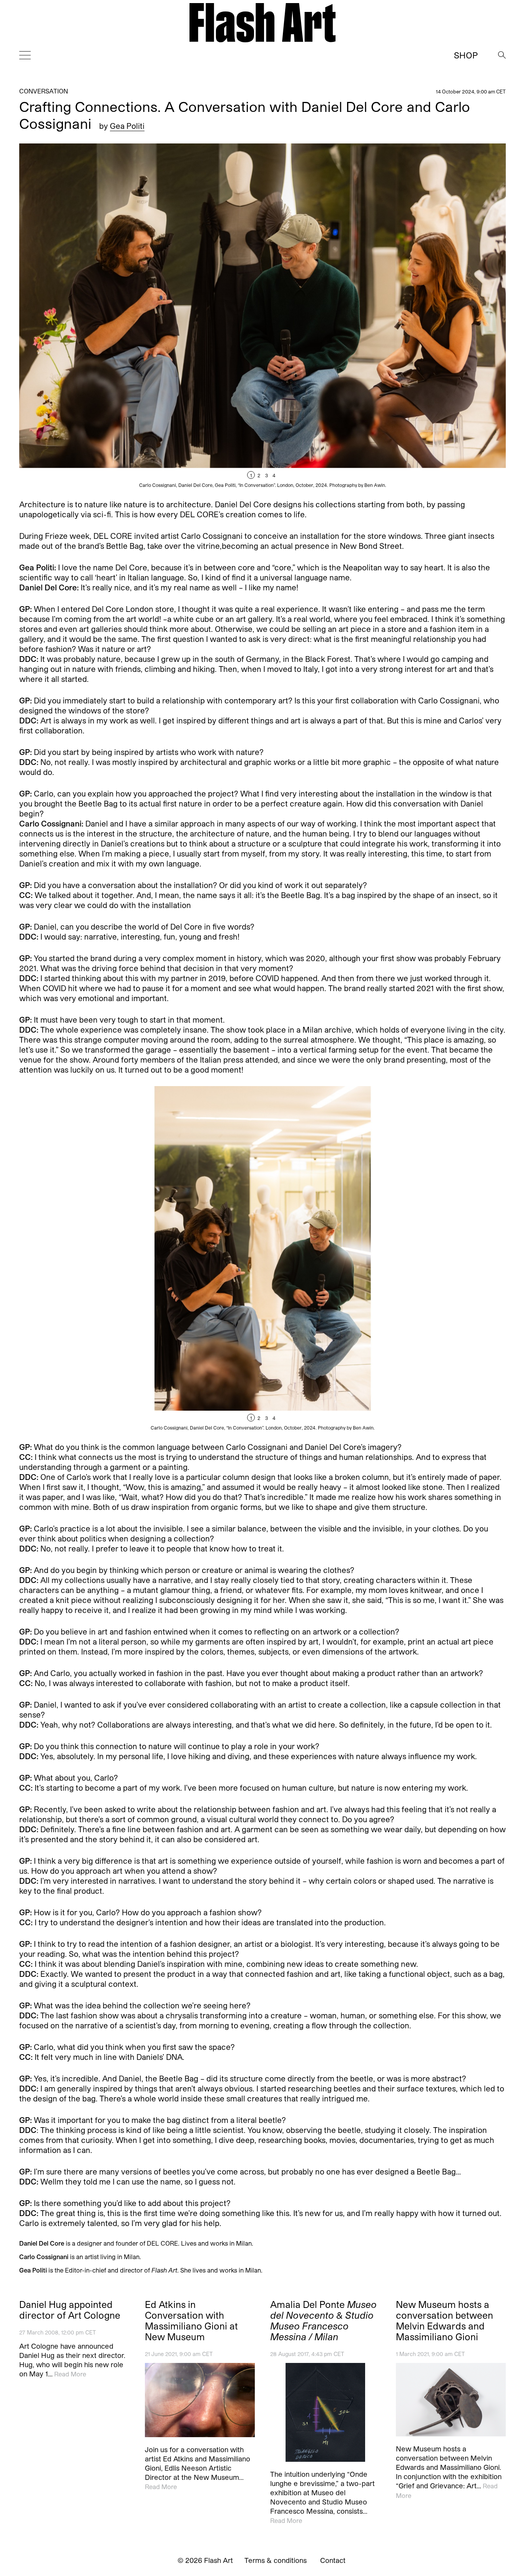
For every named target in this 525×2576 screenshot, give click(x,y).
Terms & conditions (276, 2560)
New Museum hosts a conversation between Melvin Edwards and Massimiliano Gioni (444, 2321)
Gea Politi (127, 126)
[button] (384, 316)
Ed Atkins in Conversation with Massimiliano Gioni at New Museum (191, 2321)
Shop (466, 55)
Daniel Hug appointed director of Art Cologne (70, 2310)
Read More (70, 2374)
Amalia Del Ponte (323, 2321)
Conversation (44, 91)
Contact (333, 2560)
